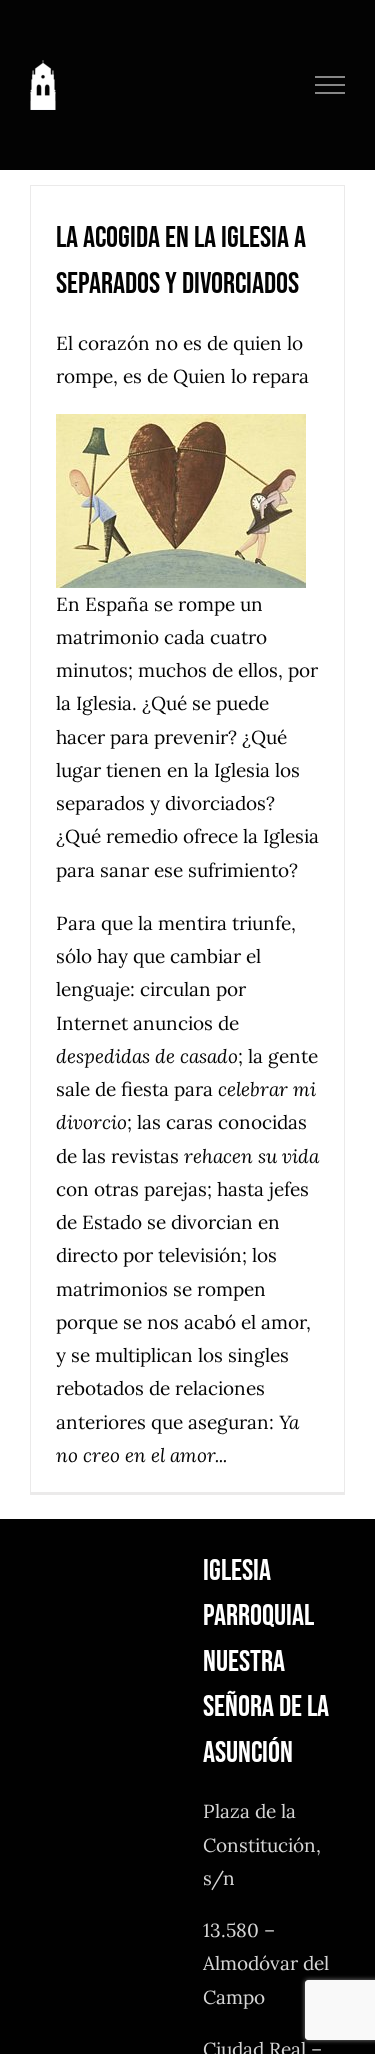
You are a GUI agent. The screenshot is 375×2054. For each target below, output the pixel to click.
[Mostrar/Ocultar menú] (330, 85)
